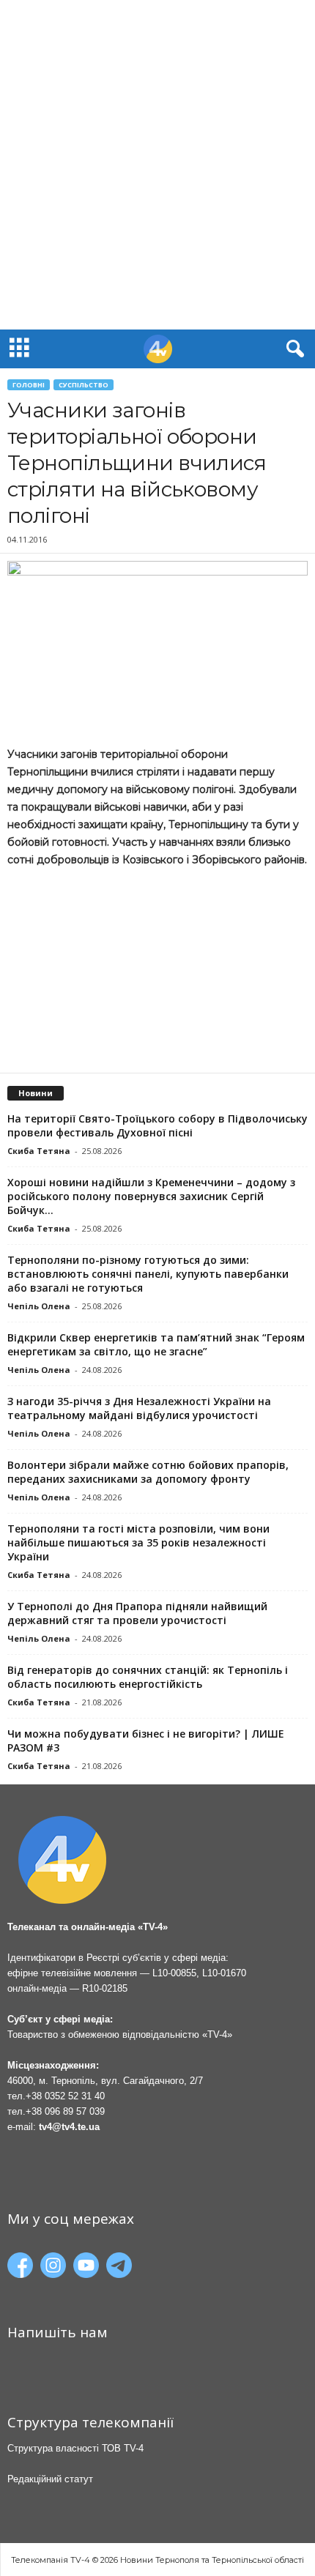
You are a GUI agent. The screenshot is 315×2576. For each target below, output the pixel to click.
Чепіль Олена (39, 1306)
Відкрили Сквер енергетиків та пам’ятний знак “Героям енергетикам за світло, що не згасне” (156, 1344)
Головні (29, 385)
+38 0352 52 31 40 (65, 2096)
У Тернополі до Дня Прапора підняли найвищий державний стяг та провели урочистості (137, 1613)
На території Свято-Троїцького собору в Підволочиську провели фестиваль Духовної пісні (157, 1125)
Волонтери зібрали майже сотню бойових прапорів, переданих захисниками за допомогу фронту (148, 1472)
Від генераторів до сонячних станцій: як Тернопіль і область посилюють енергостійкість (148, 1677)
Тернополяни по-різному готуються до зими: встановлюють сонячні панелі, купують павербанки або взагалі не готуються (148, 1274)
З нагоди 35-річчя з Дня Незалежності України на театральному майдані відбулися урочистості (139, 1408)
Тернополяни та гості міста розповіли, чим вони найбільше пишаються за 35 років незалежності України (138, 1542)
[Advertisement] (157, 165)
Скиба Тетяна (39, 1151)
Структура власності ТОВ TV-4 (75, 2448)
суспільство (84, 385)
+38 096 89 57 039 (65, 2111)
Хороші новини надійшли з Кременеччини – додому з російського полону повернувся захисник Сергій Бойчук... (151, 1196)
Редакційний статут (50, 2479)
